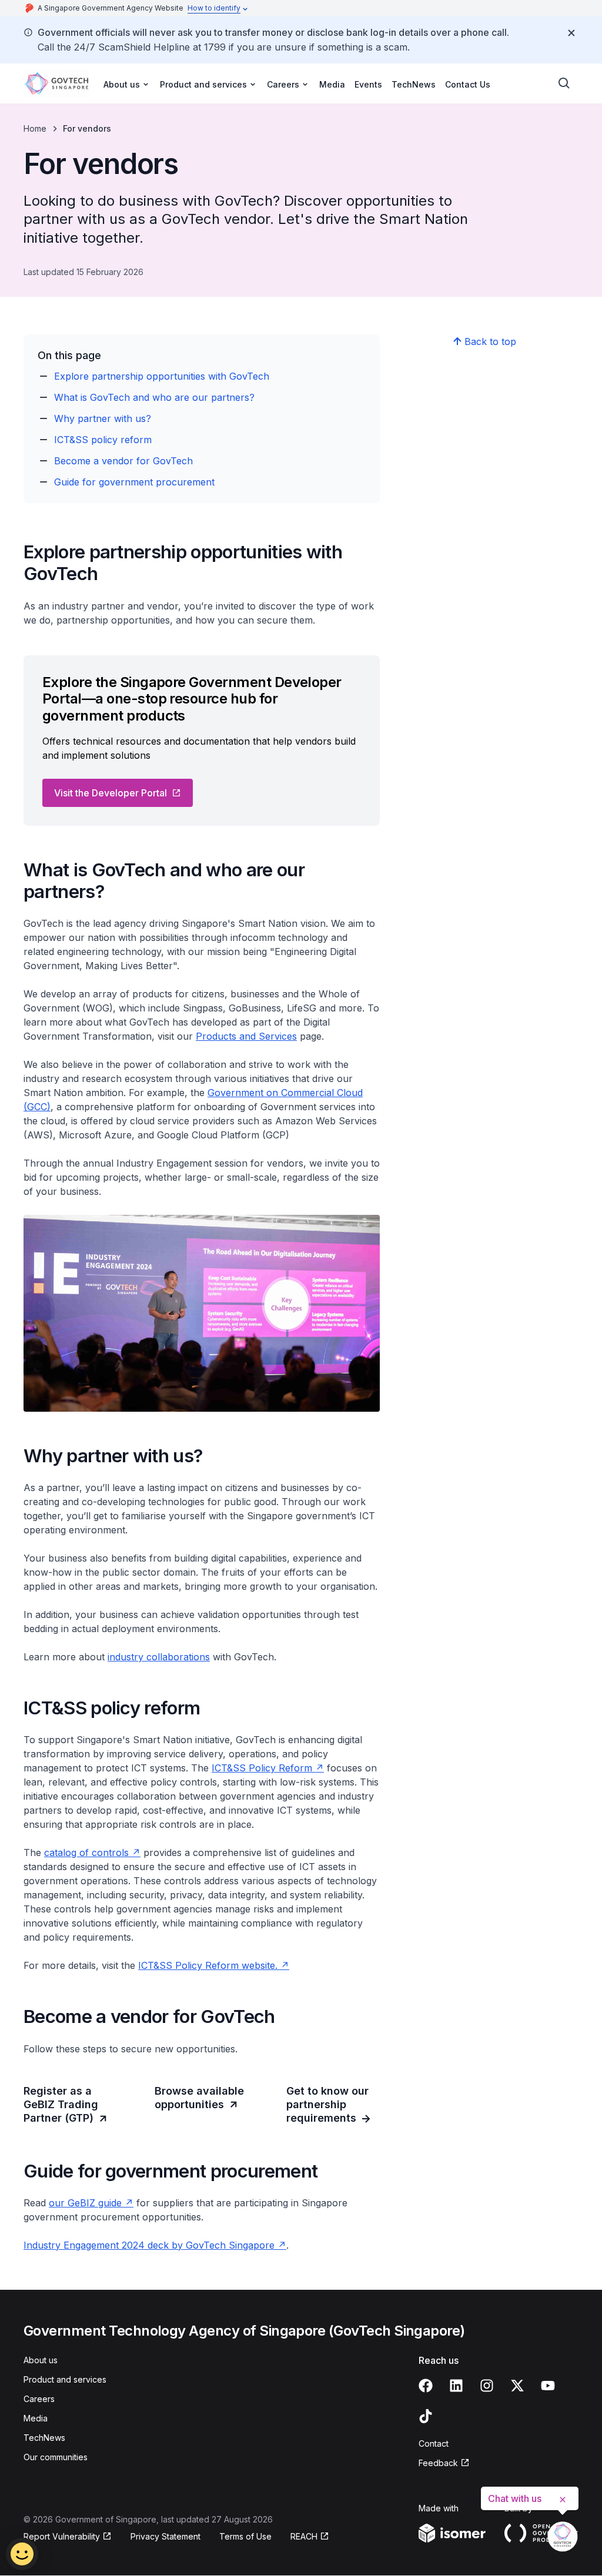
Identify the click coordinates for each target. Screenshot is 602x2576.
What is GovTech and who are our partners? (154, 397)
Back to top (490, 341)
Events (368, 84)
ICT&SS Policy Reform (262, 1768)
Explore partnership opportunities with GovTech (162, 376)
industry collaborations (159, 1657)
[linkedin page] (456, 2386)
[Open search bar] (564, 83)
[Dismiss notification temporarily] (571, 33)
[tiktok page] (426, 2416)
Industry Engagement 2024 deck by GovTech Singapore (149, 2245)
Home (35, 128)
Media (332, 84)
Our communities (56, 2457)
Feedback (438, 2463)
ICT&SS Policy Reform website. (208, 1965)
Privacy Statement (165, 2536)
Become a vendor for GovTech (123, 461)
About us (41, 2360)
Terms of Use (245, 2536)
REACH (304, 2536)
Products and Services (246, 1036)
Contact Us (468, 84)
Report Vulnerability (62, 2536)
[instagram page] (487, 2386)
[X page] (517, 2386)
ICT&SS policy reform (103, 440)
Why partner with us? (103, 418)
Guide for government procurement (134, 482)
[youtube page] (548, 2386)
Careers (39, 2399)
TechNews (414, 84)
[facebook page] (426, 2386)
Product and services (65, 2379)
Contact (434, 2443)
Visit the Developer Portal (111, 793)
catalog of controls (86, 1853)
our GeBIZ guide (85, 2203)
